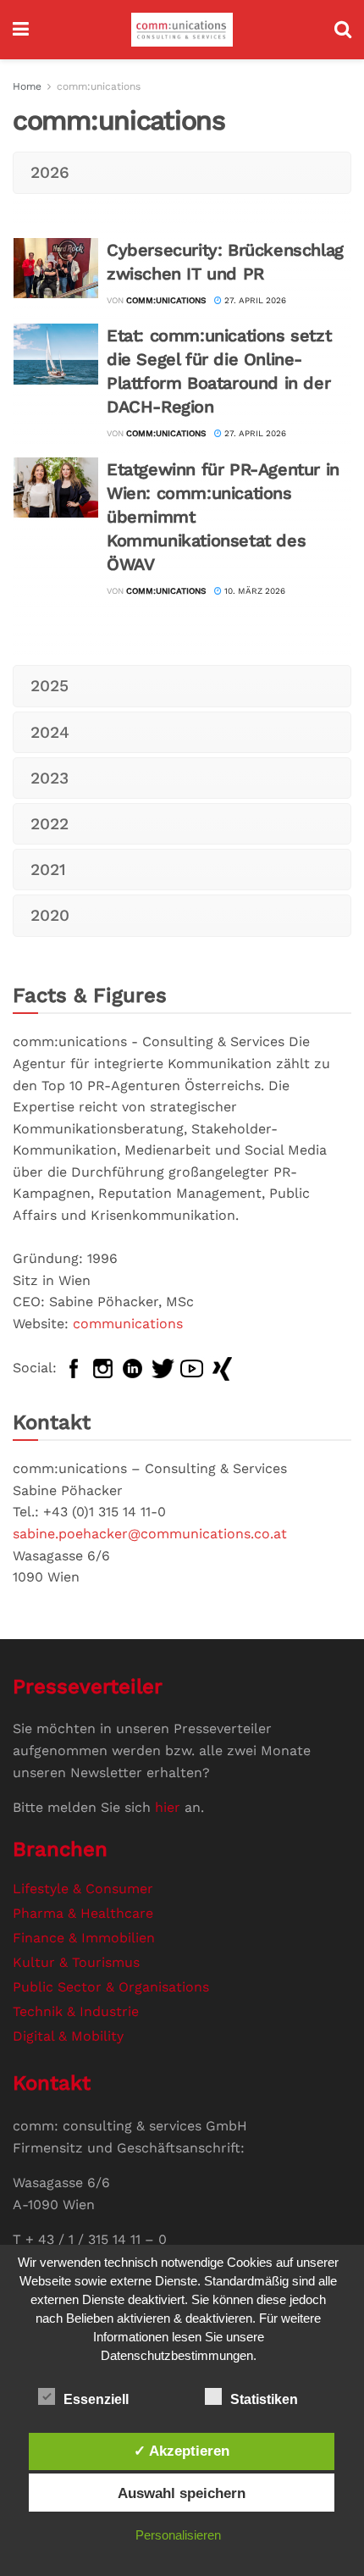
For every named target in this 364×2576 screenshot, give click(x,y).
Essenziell (96, 2399)
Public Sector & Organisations (111, 1987)
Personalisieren (178, 2535)
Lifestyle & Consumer (83, 1889)
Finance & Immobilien (84, 1938)
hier (168, 1807)
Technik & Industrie (76, 2011)
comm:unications (99, 86)
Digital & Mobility (68, 2036)
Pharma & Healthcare (83, 1913)
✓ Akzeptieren (182, 2451)
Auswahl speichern (182, 2493)
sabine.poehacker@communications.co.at (150, 1534)
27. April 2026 (254, 300)
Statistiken (264, 2399)
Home (27, 86)
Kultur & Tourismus (76, 1962)
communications (128, 1324)
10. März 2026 (254, 591)
